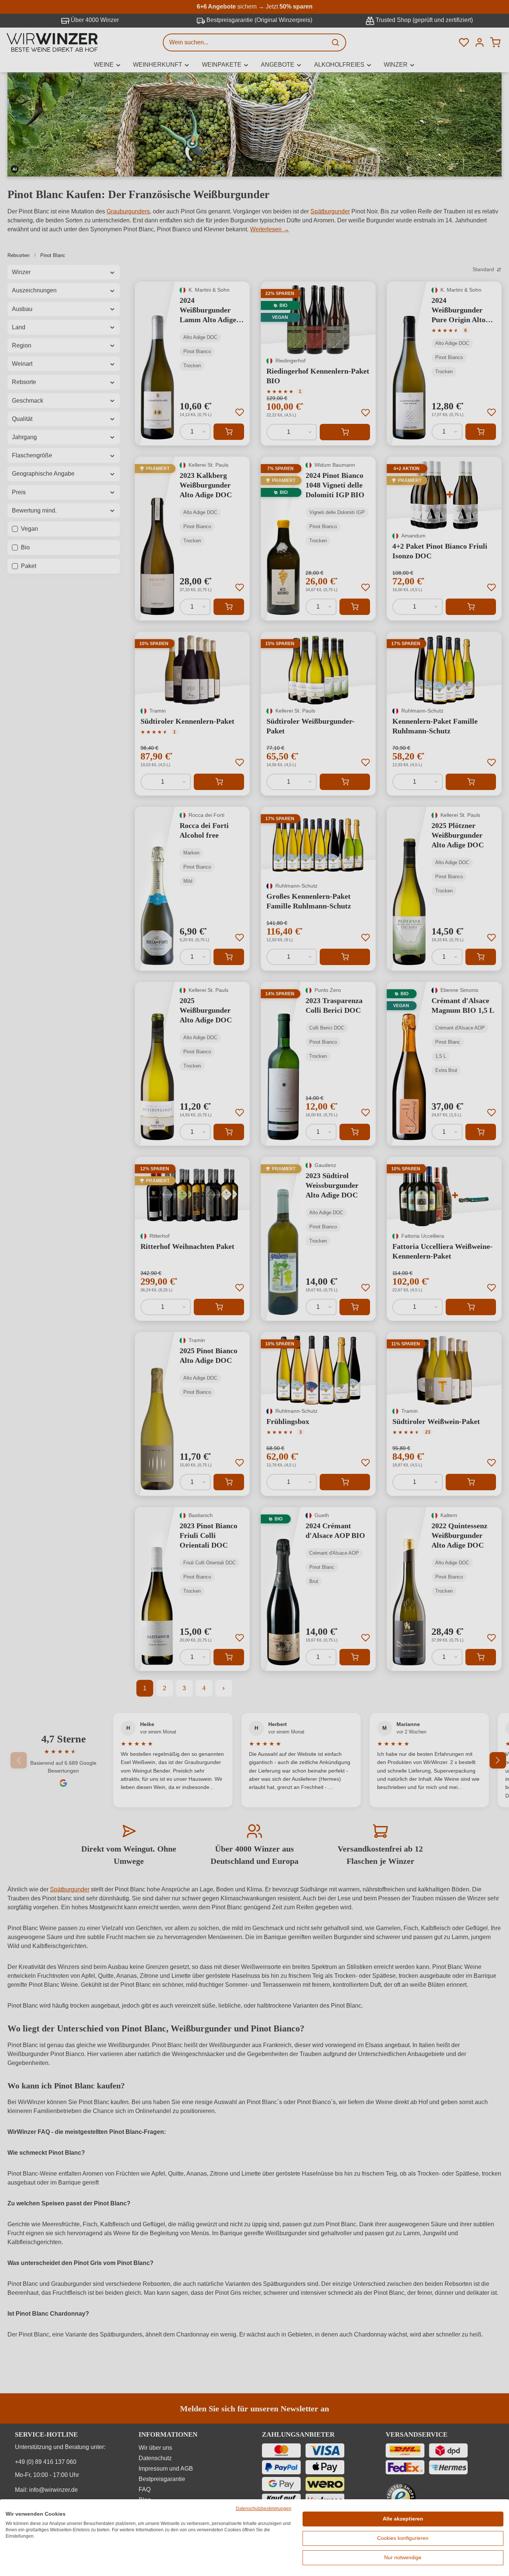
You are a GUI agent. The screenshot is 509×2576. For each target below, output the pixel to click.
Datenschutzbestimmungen (264, 2509)
